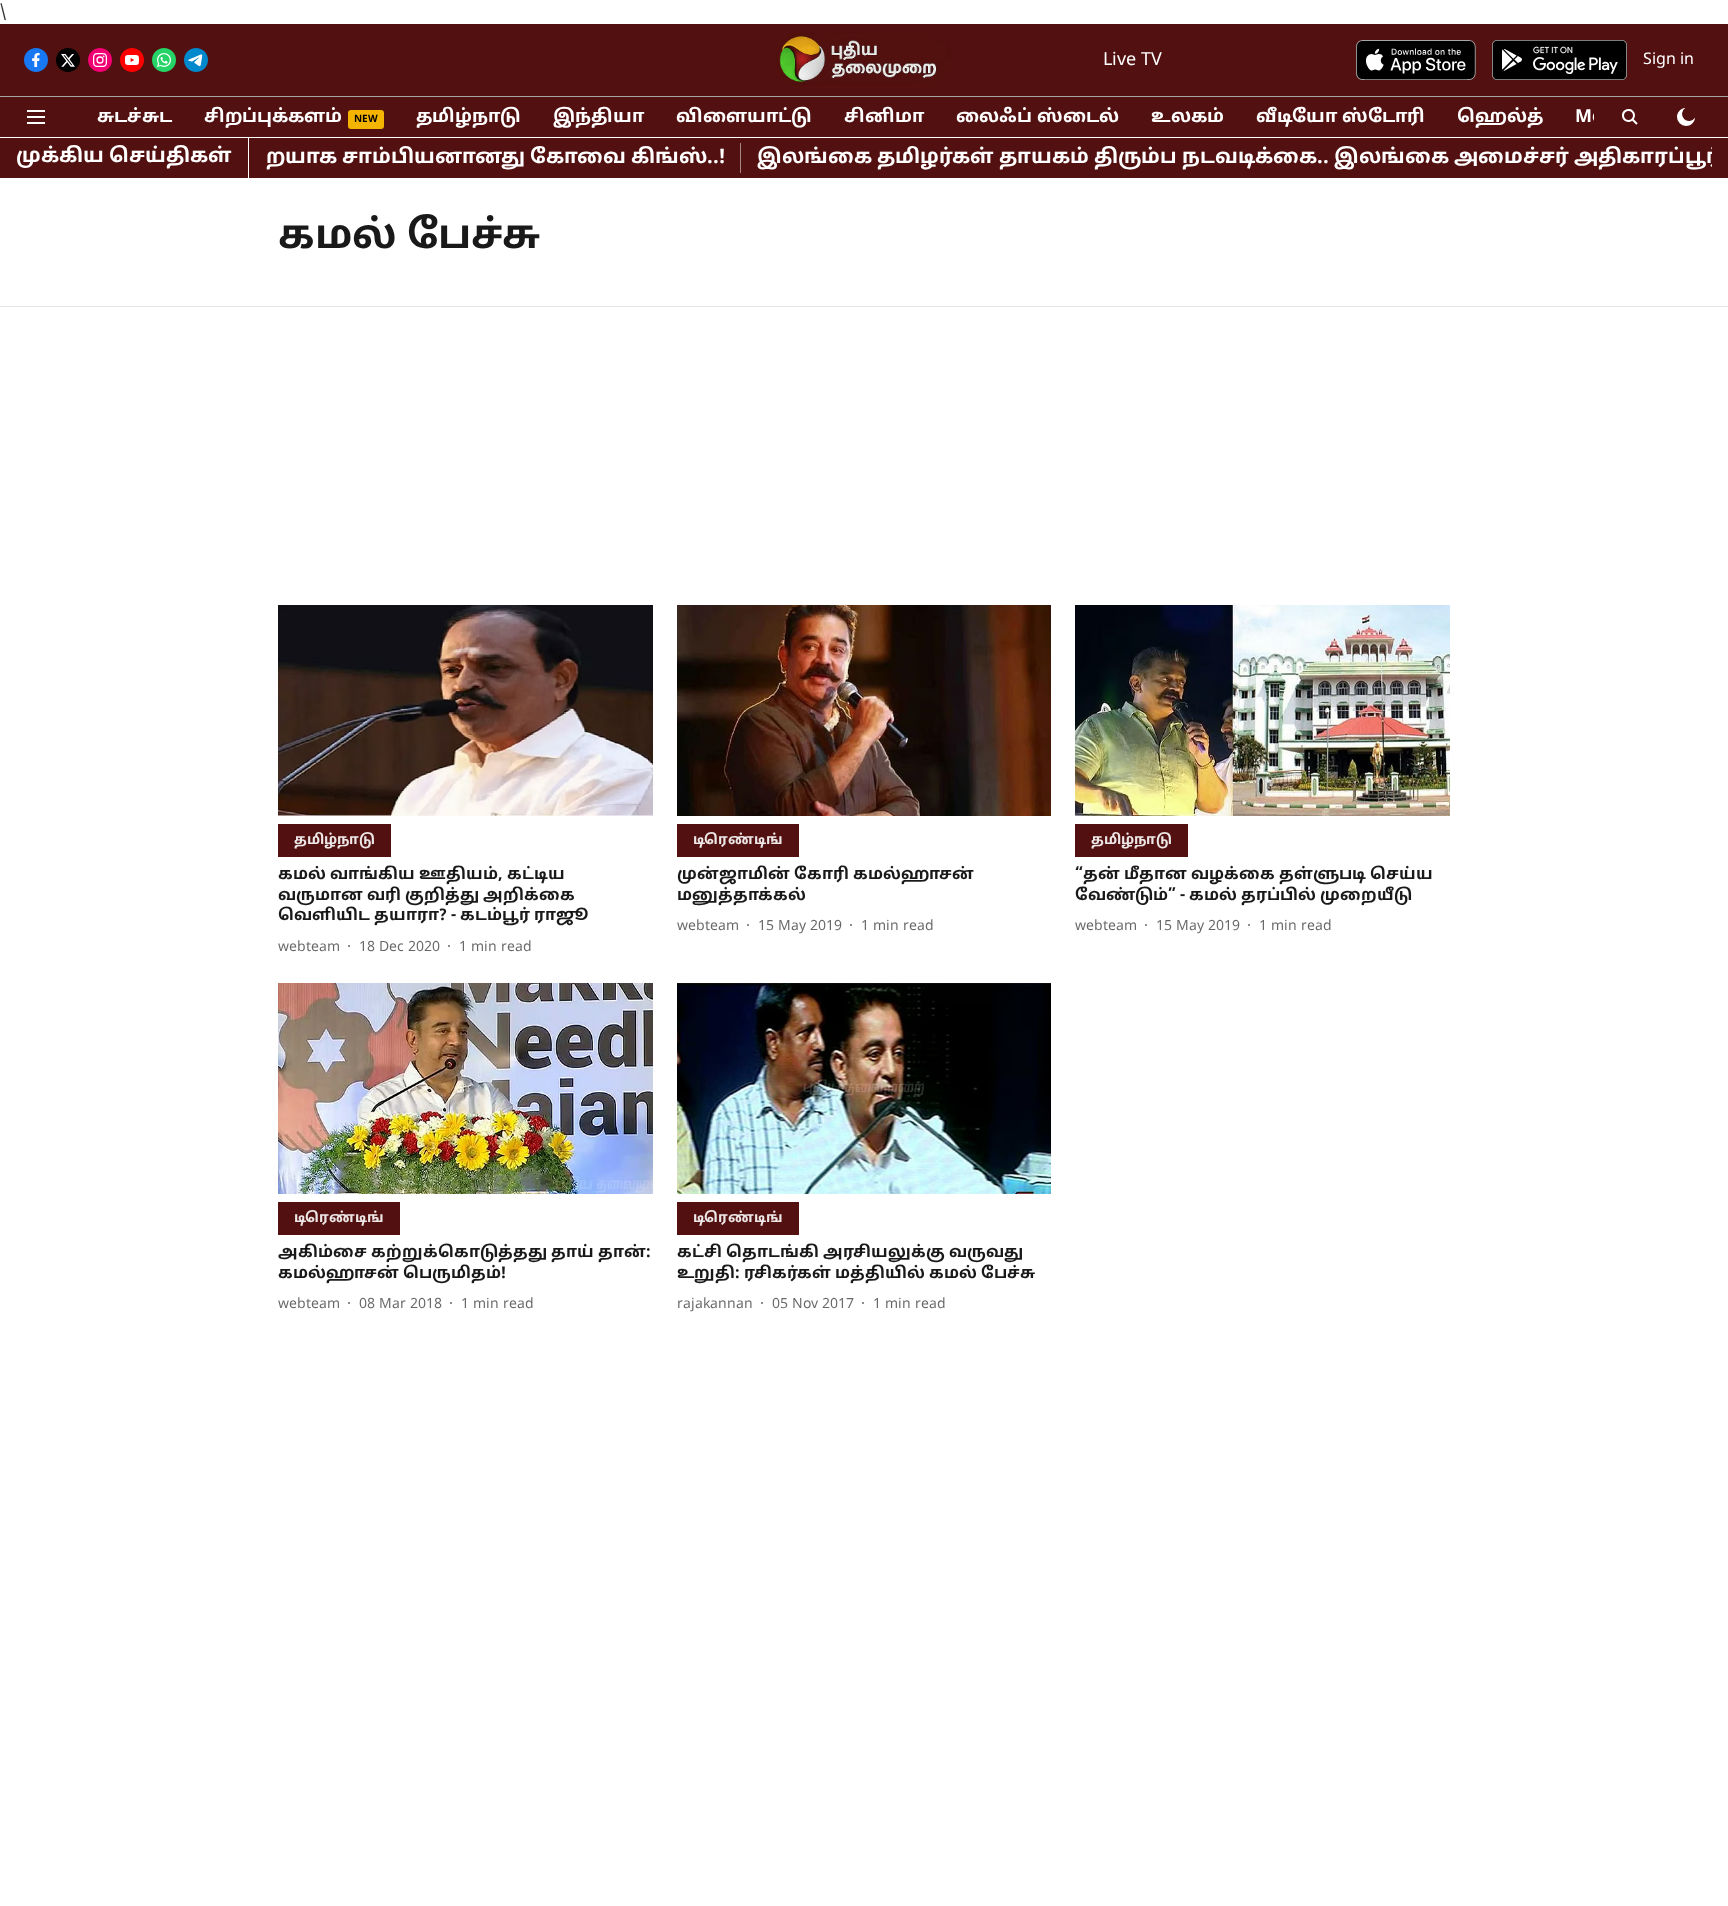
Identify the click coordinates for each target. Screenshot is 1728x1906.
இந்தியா (598, 117)
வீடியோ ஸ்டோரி (1340, 117)
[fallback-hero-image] (465, 710)
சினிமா (884, 117)
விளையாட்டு (744, 117)
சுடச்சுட (134, 117)
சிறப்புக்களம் (273, 117)
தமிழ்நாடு (468, 117)
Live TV (1132, 60)
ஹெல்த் (1500, 117)
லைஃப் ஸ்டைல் (1037, 117)
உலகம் (1187, 117)
